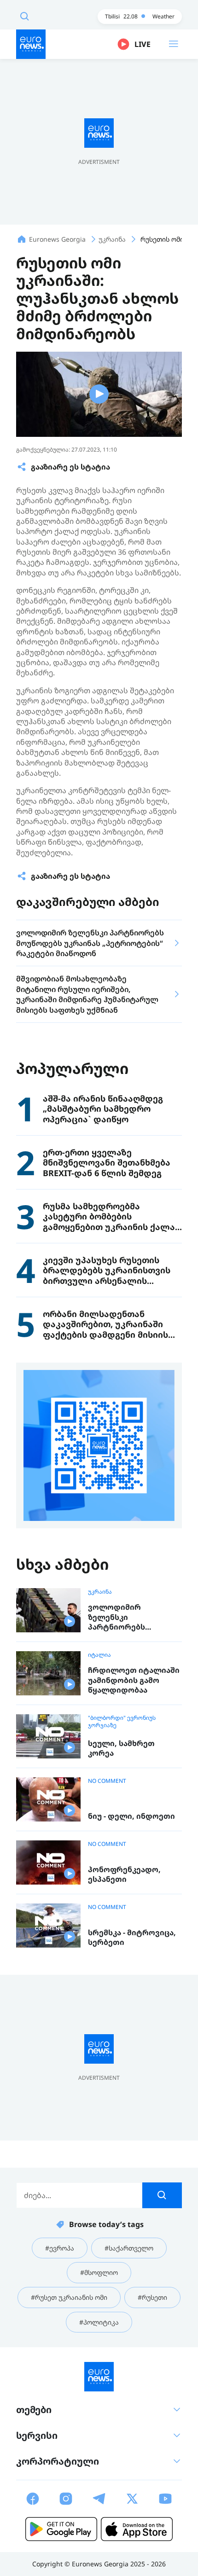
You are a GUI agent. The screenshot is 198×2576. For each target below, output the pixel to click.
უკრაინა (100, 1592)
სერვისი (37, 2435)
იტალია (99, 1655)
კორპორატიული (58, 2461)
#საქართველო (129, 2248)
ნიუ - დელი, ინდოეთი (131, 1816)
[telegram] (99, 2499)
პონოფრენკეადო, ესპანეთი (124, 1875)
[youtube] (165, 2499)
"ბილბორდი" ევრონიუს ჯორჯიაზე (122, 1722)
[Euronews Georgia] (31, 44)
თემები (34, 2410)
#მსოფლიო (99, 2272)
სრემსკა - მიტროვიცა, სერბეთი (132, 1938)
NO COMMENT (107, 1781)
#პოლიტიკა (99, 2322)
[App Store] (137, 2529)
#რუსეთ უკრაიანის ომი (69, 2297)
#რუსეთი (152, 2297)
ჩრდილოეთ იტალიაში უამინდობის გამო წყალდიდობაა (134, 1680)
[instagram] (66, 2499)
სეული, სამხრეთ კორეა (121, 1749)
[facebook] (33, 2499)
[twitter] (132, 2499)
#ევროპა (60, 2248)
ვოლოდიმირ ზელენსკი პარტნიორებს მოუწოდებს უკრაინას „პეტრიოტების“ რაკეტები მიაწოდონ (131, 1617)
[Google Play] (61, 2529)
